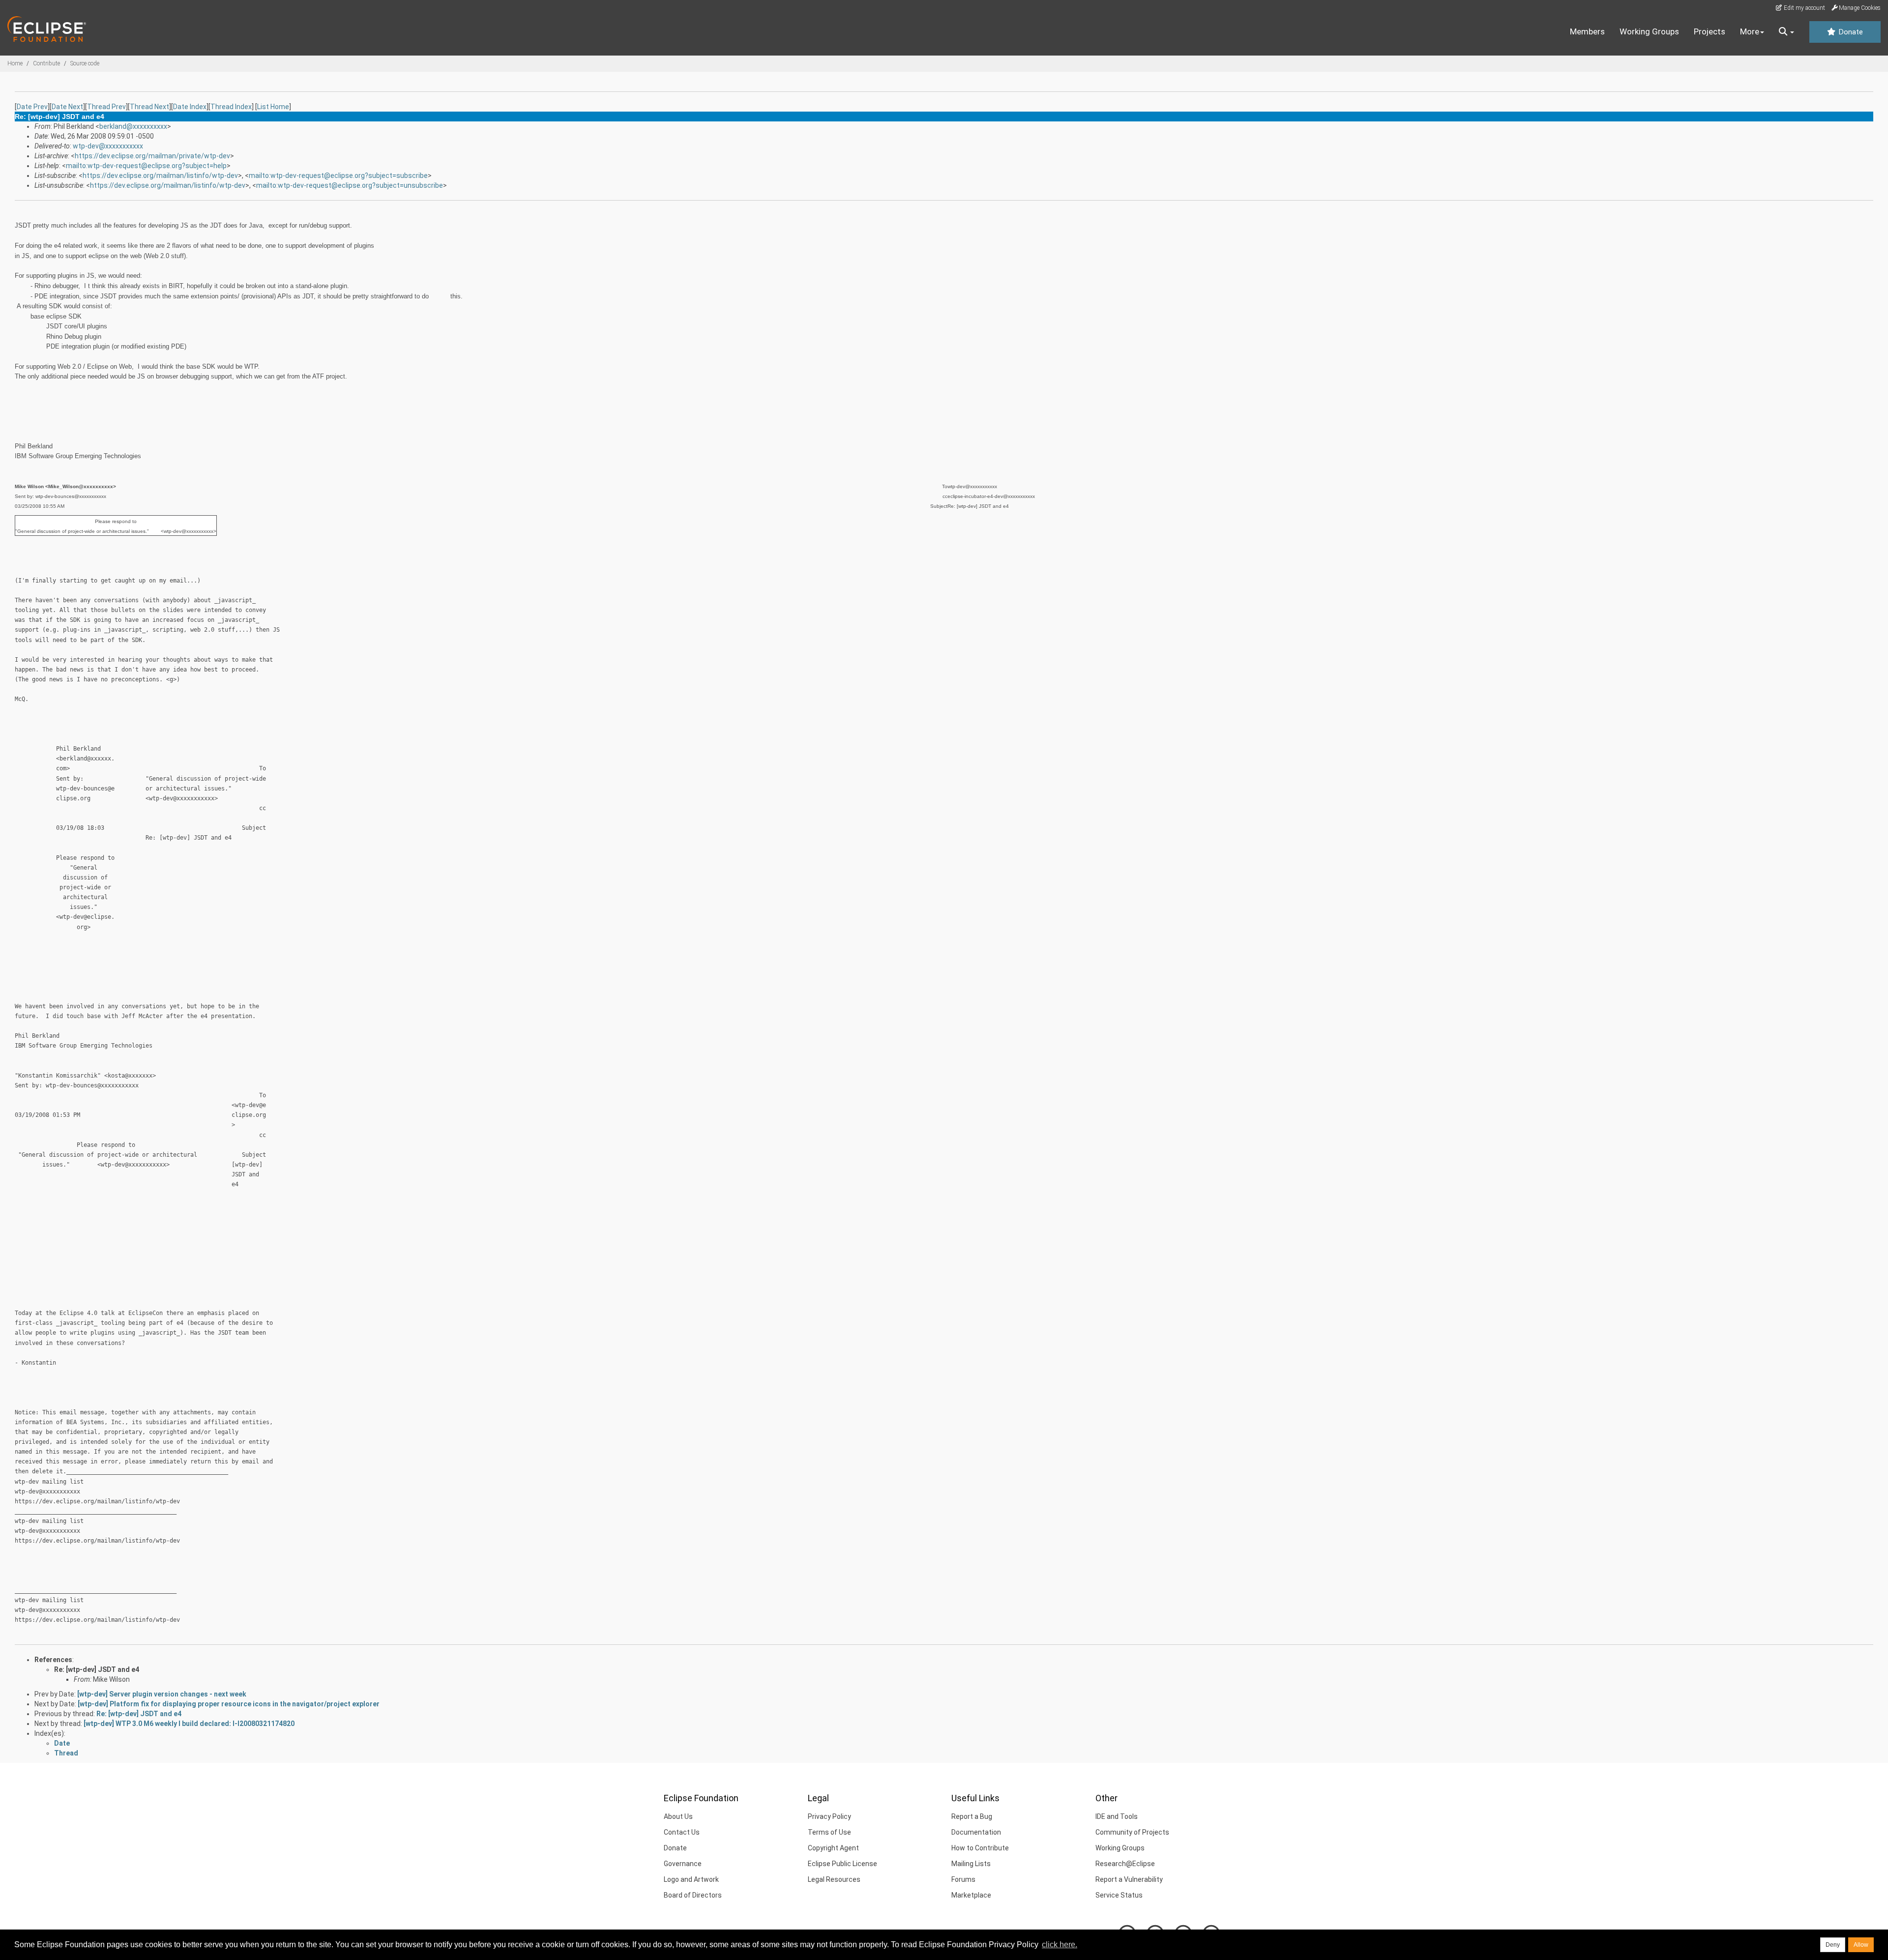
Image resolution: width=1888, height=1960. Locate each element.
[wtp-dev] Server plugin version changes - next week (162, 1694)
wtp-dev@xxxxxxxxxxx (108, 146)
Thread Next (149, 107)
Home (15, 63)
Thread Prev (106, 107)
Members (1587, 31)
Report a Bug (972, 1816)
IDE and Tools (1117, 1816)
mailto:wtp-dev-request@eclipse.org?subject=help (146, 166)
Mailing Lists (971, 1864)
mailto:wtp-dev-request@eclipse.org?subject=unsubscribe (350, 185)
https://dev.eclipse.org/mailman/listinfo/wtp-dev (160, 176)
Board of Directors (693, 1895)
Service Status (1119, 1895)
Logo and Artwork (691, 1879)
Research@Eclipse (1125, 1864)
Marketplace (971, 1895)
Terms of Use (829, 1832)
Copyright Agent (833, 1848)
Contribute (46, 63)
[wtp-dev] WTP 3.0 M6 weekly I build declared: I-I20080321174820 (189, 1724)
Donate (1850, 32)
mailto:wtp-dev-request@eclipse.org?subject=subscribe (338, 176)
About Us (678, 1816)
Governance (683, 1864)
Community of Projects (1132, 1832)
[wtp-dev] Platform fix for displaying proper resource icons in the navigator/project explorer (229, 1704)
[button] (1786, 32)
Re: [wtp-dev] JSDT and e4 (97, 1669)
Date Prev (32, 107)
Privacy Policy (829, 1816)
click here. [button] (1060, 1945)
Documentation (976, 1832)
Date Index (190, 107)
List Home (273, 107)
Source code (85, 63)
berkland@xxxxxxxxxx (133, 126)
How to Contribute (980, 1848)
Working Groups (1649, 31)
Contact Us (682, 1832)
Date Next (67, 107)
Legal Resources (834, 1879)
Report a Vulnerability (1129, 1879)
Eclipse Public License (842, 1864)
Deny (1833, 1945)
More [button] (1750, 31)
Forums (963, 1879)
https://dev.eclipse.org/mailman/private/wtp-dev (152, 156)
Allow (1861, 1945)
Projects (1710, 31)
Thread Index (231, 107)
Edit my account (1804, 8)
